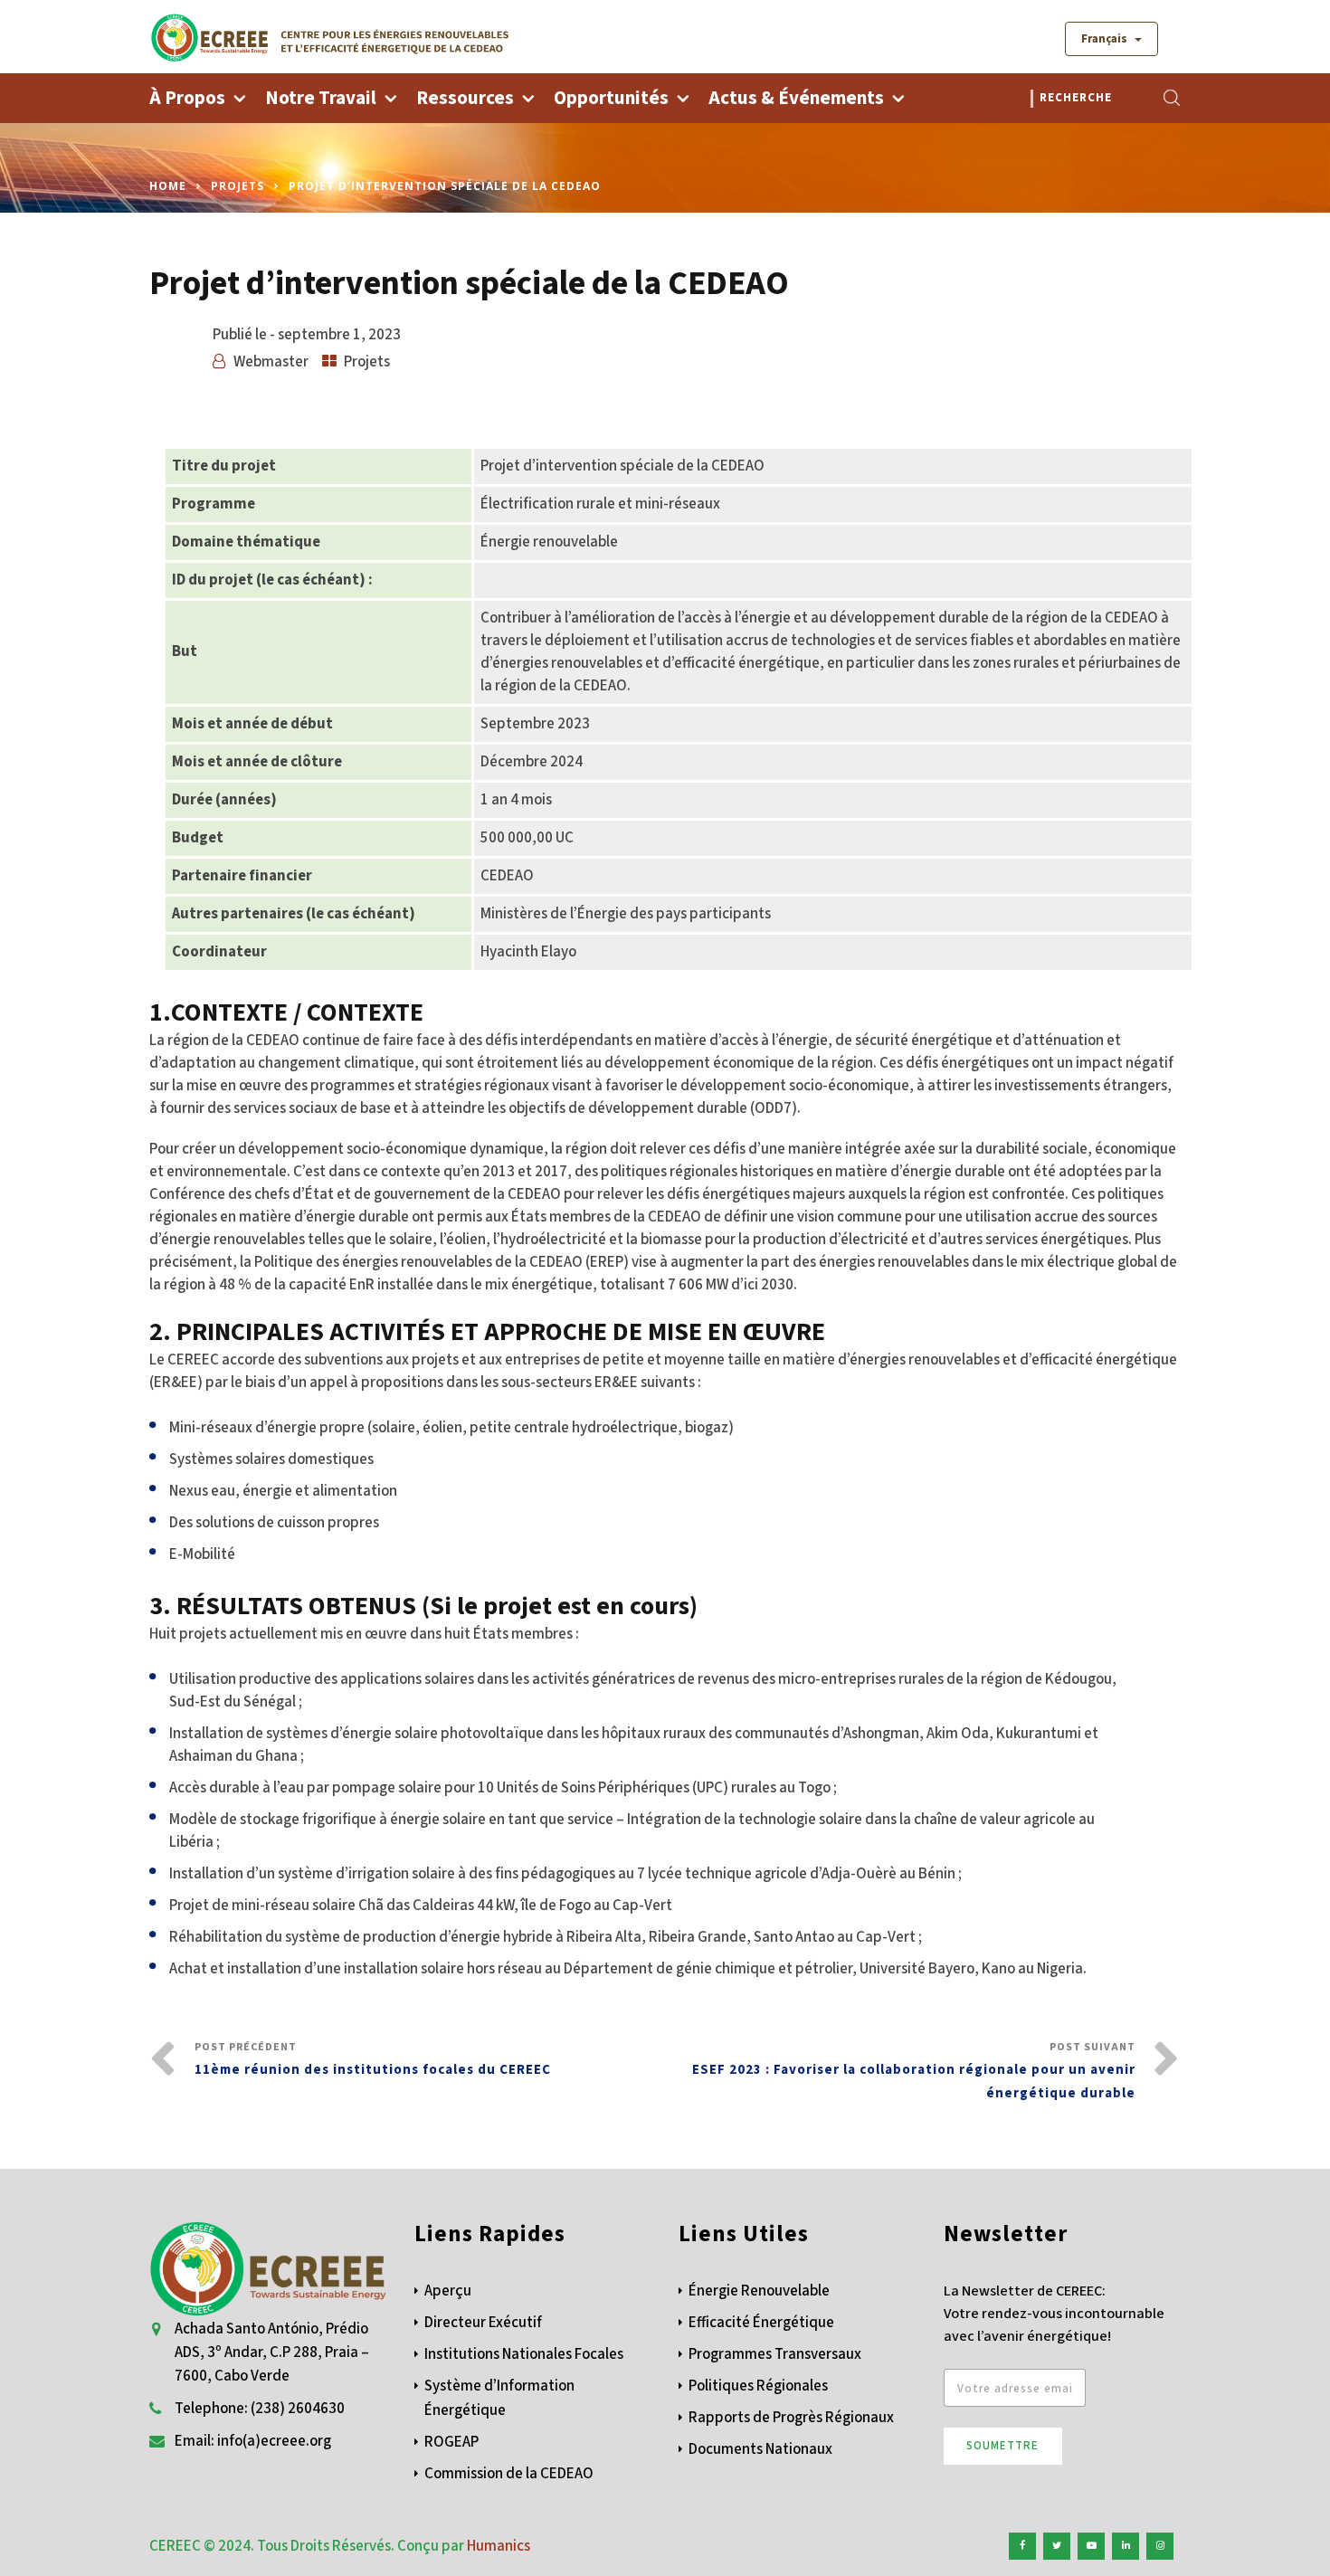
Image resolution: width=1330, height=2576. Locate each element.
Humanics (499, 2546)
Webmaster (271, 362)
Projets (237, 186)
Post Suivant (914, 2071)
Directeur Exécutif (483, 2323)
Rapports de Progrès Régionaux (791, 2418)
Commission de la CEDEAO (509, 2474)
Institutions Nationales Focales (524, 2354)
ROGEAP (451, 2442)
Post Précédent (373, 2059)
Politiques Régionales (758, 2386)
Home (168, 186)
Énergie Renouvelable (759, 2291)
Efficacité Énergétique (761, 2323)
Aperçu (448, 2291)
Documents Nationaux (760, 2449)
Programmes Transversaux (775, 2354)
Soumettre (1002, 2446)
